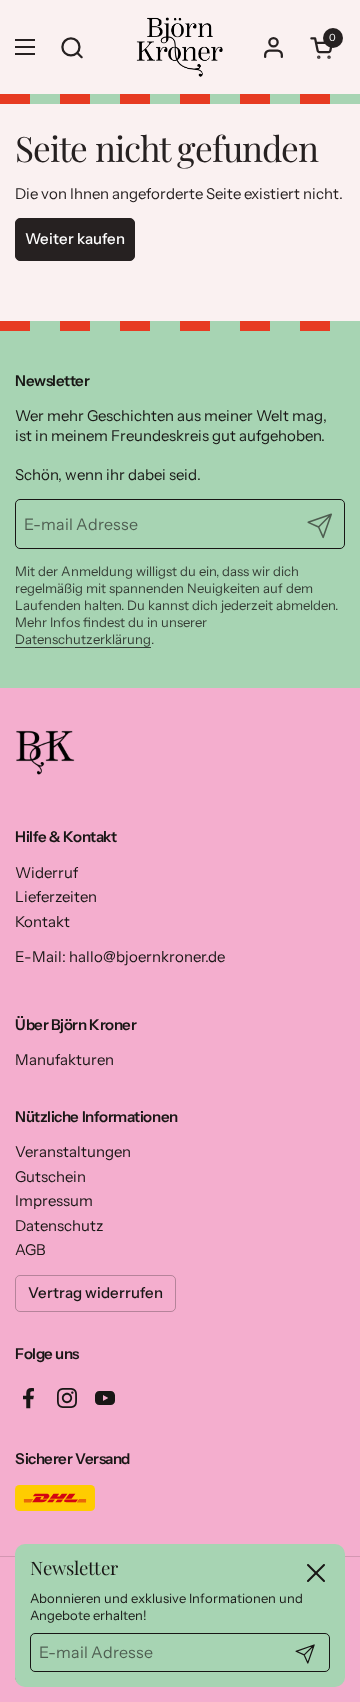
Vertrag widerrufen (95, 1292)
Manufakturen (64, 1059)
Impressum (54, 1200)
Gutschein (50, 1176)
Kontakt (42, 921)
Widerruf (46, 872)
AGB (30, 1249)
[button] (325, 47)
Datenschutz (59, 1225)
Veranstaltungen (73, 1151)
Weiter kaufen (75, 238)
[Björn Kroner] (180, 47)
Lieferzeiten (56, 896)
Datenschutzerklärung (83, 639)
